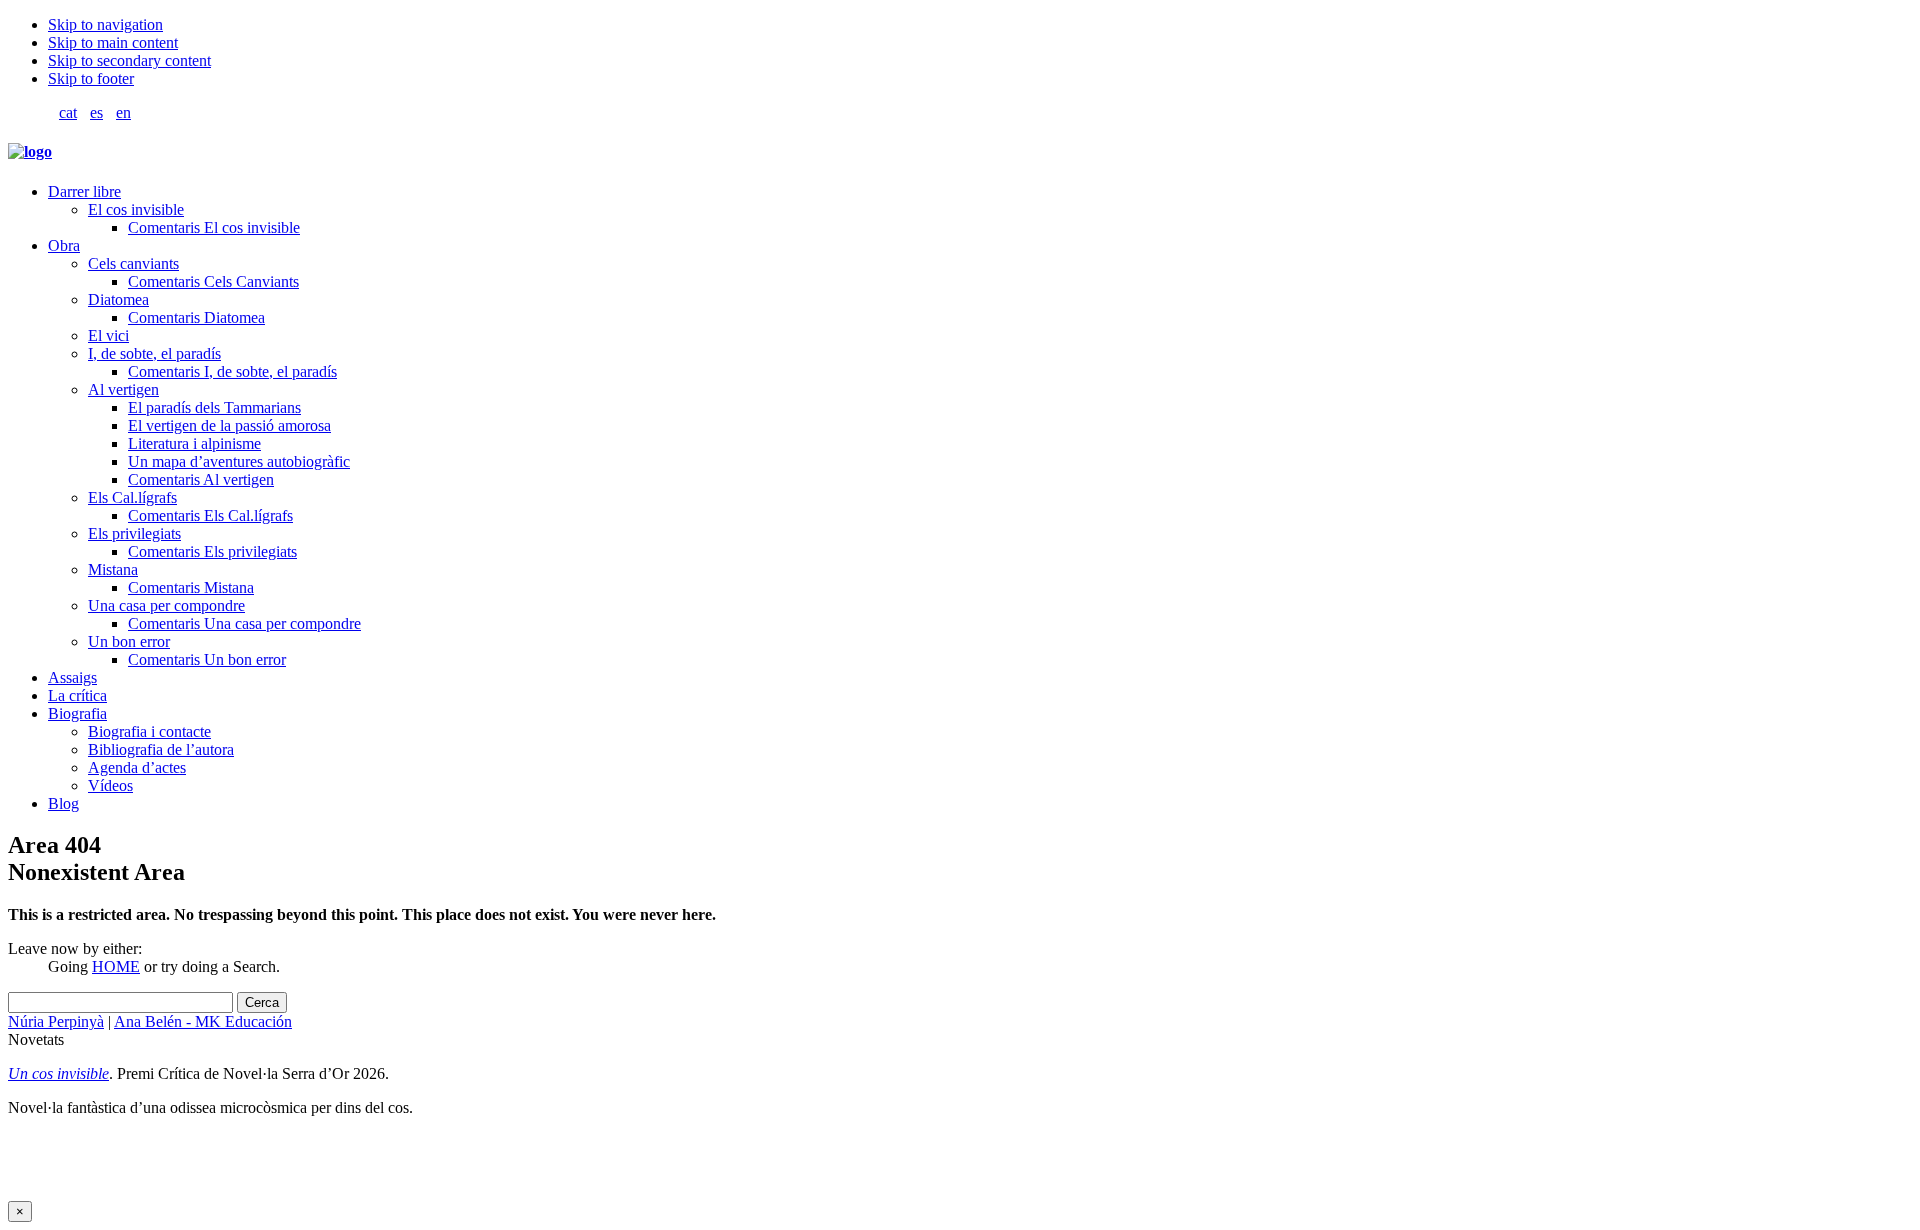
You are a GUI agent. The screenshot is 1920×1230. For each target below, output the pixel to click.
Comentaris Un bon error (207, 659)
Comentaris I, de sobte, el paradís (232, 371)
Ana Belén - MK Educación (203, 1021)
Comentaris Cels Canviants (213, 281)
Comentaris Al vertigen (201, 479)
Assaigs (72, 677)
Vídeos (110, 785)
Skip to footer (91, 78)
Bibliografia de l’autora (161, 749)
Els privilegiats (134, 533)
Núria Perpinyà (56, 1021)
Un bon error (129, 641)
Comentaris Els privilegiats (212, 551)
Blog (63, 803)
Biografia (77, 713)
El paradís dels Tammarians (214, 407)
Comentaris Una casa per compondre (244, 623)
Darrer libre (84, 191)
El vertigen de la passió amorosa (229, 425)
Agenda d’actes (137, 767)
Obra (64, 245)
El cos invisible (136, 209)
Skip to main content (113, 42)
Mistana (113, 569)
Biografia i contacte (149, 731)
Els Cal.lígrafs (132, 497)
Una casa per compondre (166, 605)
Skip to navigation (105, 24)
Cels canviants (133, 263)
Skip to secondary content (129, 60)
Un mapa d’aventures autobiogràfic (239, 461)
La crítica (77, 695)
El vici (108, 335)
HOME (116, 966)
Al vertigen (123, 389)
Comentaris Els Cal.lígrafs (210, 515)
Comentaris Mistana (191, 587)
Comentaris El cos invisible (214, 227)
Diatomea (118, 299)
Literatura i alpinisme (194, 443)
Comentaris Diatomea (196, 317)
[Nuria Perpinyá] (30, 151)
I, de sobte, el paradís (154, 353)
